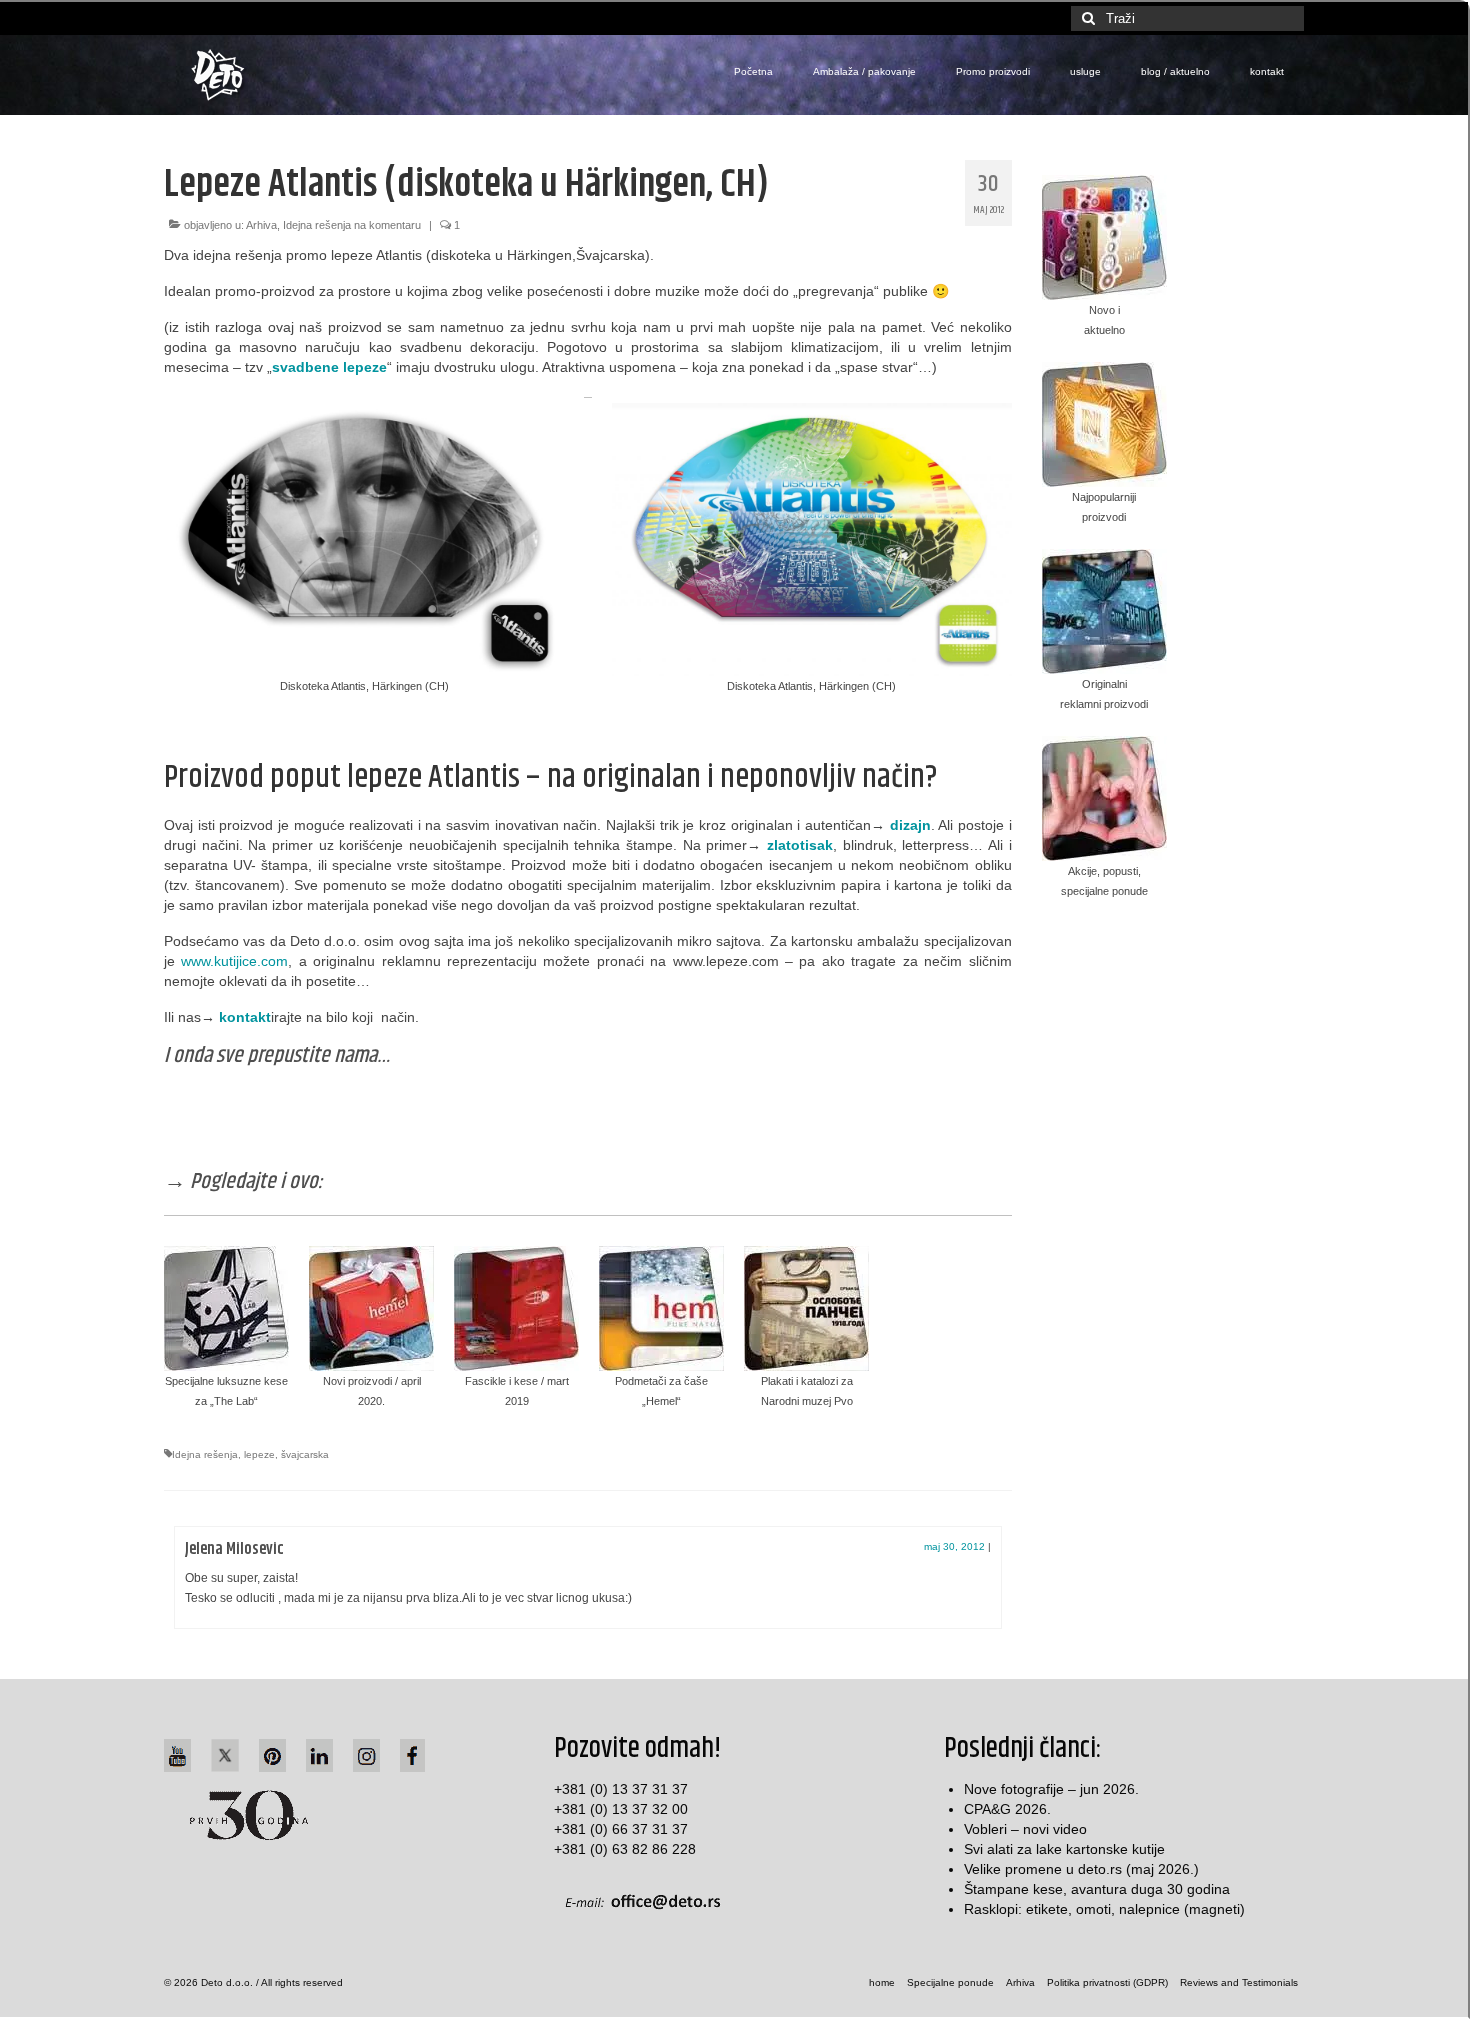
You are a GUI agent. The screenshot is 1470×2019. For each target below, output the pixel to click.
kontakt (245, 1017)
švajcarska (305, 1454)
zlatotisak (800, 845)
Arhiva (261, 225)
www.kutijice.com (234, 961)
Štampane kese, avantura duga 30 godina (1097, 1889)
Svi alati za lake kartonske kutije (1064, 1849)
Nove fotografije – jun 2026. (1051, 1789)
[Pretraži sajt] (1086, 18)
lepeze (259, 1454)
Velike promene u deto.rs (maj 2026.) (1081, 1869)
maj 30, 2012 (954, 1546)
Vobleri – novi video (1025, 1829)
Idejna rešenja (205, 1454)
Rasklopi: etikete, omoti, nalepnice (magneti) (1104, 1909)
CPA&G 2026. (1007, 1809)
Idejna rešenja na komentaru (352, 225)
